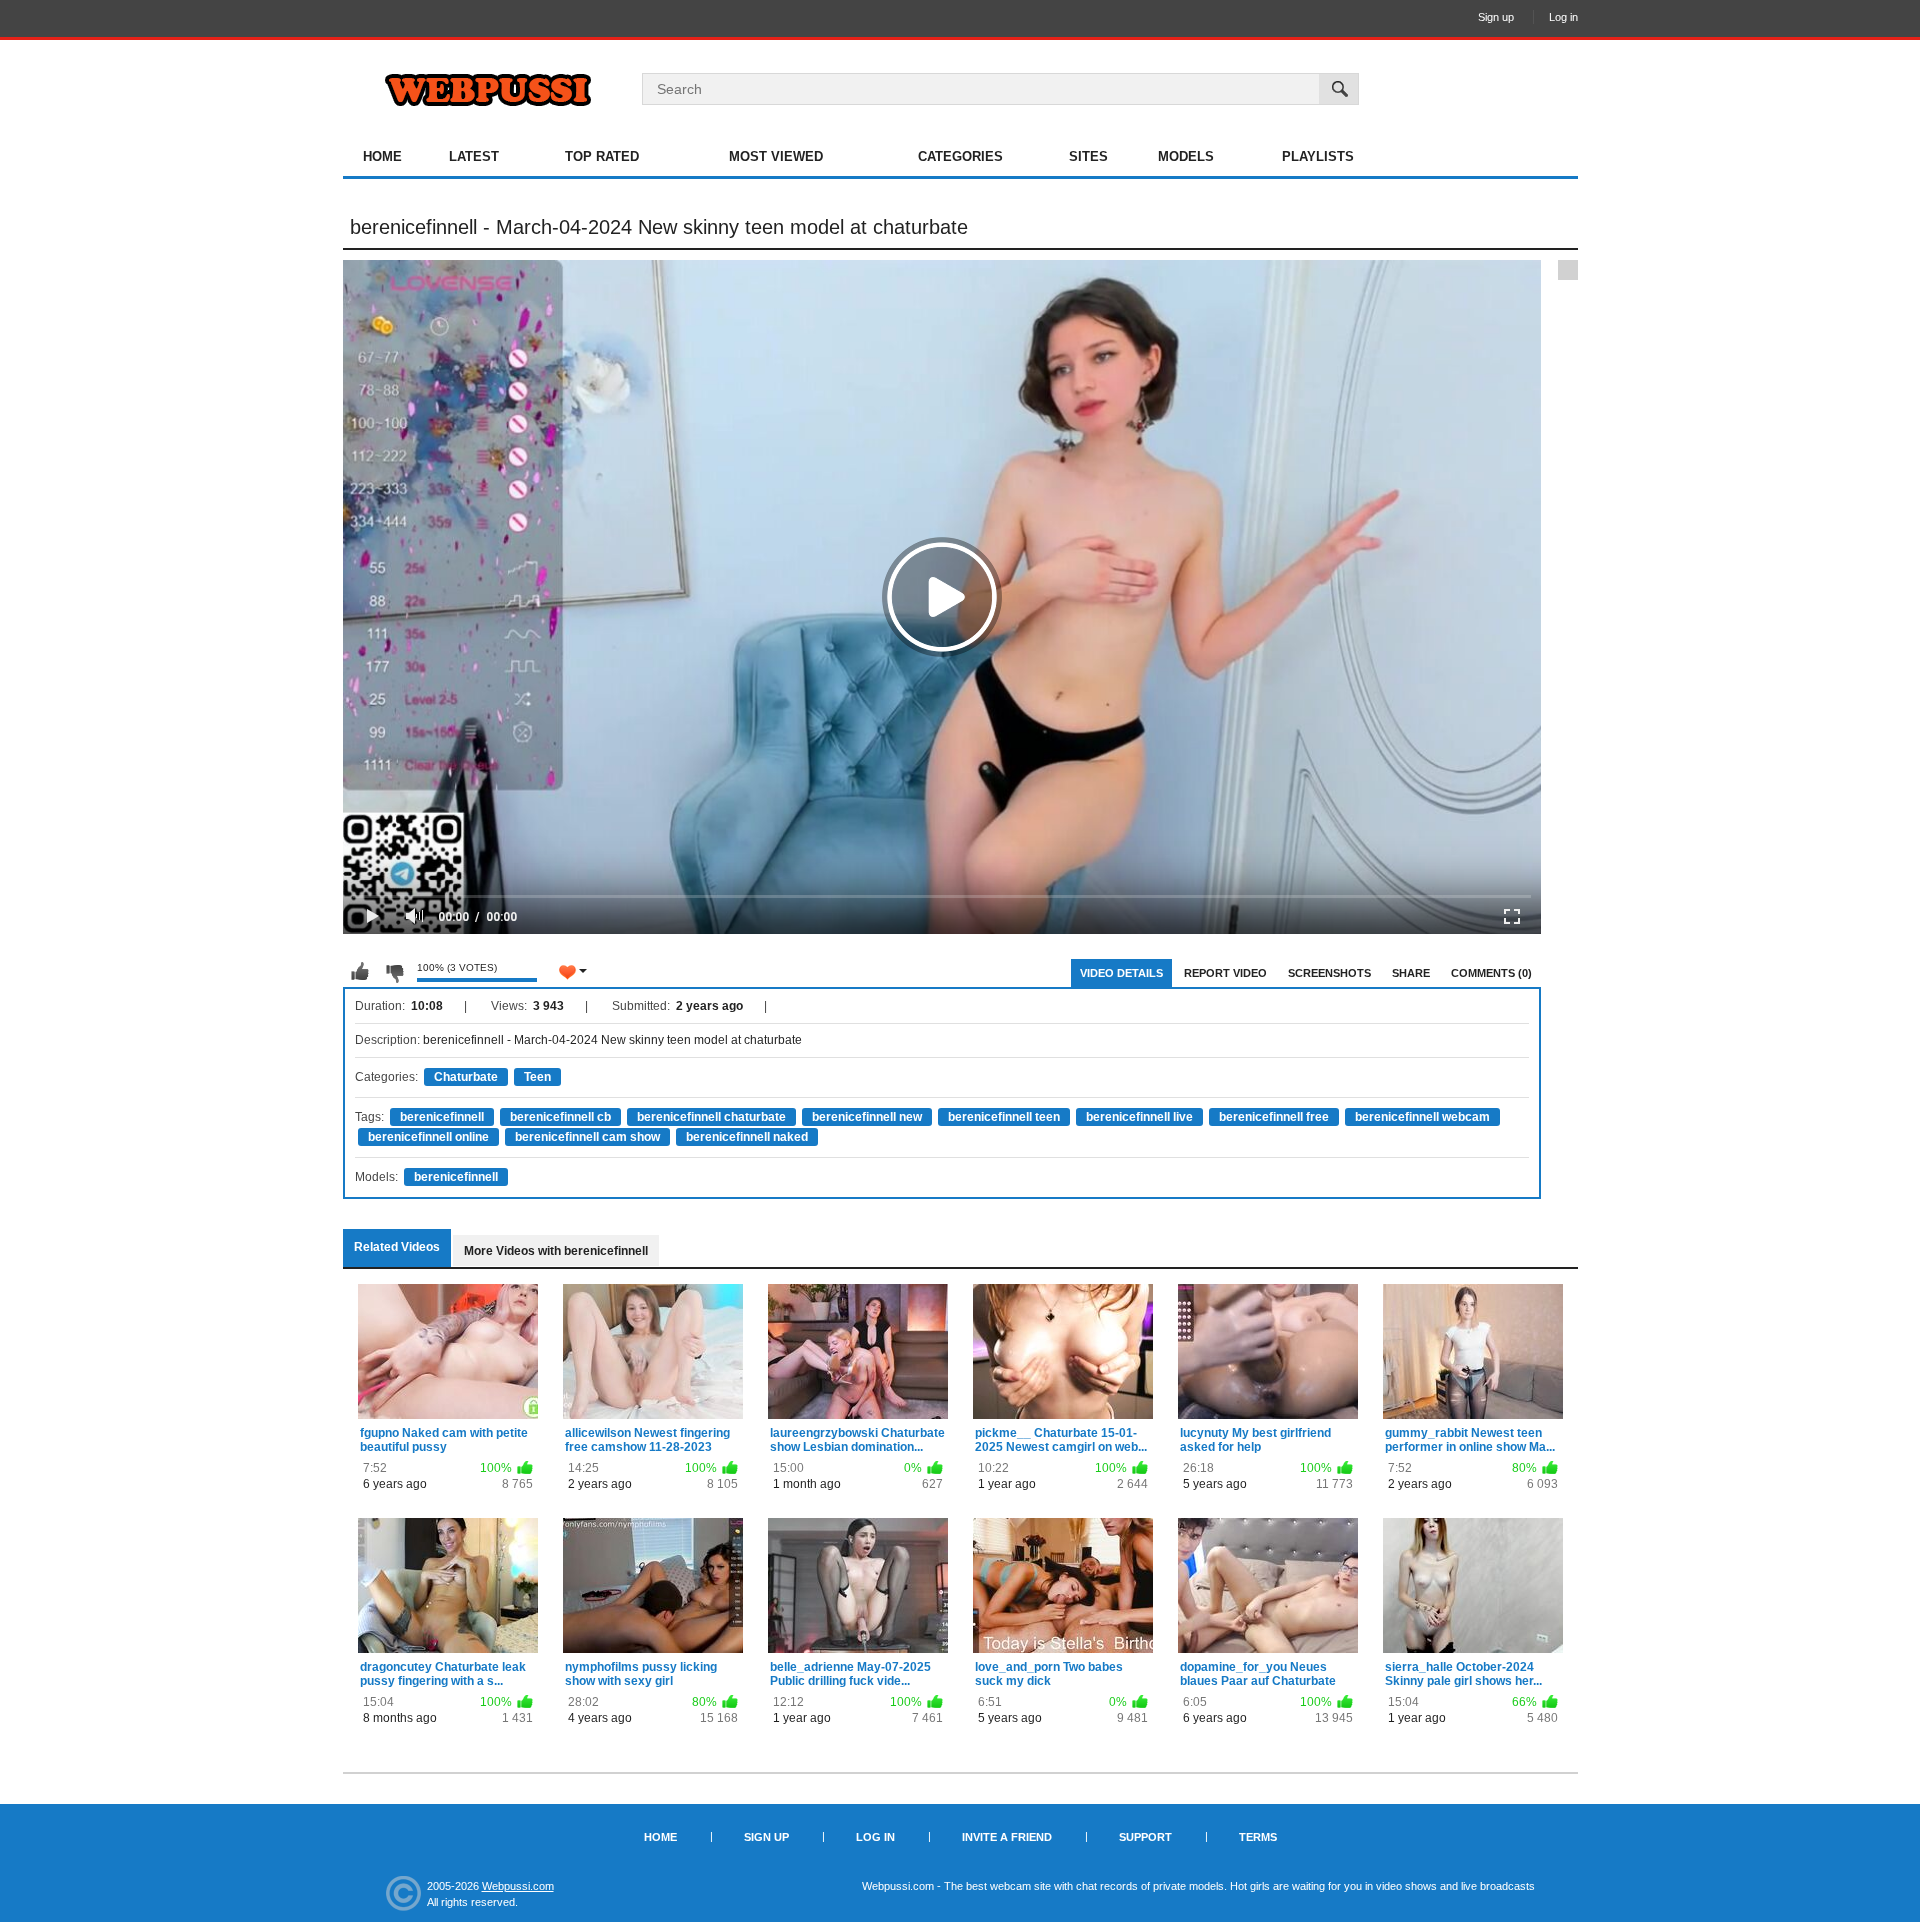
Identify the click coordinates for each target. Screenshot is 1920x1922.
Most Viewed (776, 156)
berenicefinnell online (428, 1137)
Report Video (1225, 973)
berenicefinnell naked (747, 1137)
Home (382, 156)
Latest (474, 156)
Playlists (1318, 156)
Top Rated (602, 156)
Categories (960, 156)
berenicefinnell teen (1004, 1117)
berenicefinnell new (867, 1117)
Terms (1258, 1837)
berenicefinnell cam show (587, 1137)
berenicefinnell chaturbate (711, 1117)
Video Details (1121, 973)
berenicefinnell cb (560, 1117)
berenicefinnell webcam (1422, 1117)
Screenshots (1329, 973)
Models (1186, 156)
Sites (1088, 156)
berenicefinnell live (1139, 1117)
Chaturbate (466, 1077)
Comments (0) (1491, 973)
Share (1411, 973)
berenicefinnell (442, 1117)
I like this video (360, 972)
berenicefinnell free (1274, 1117)
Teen (537, 1077)
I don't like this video (394, 972)
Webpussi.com (518, 1886)
